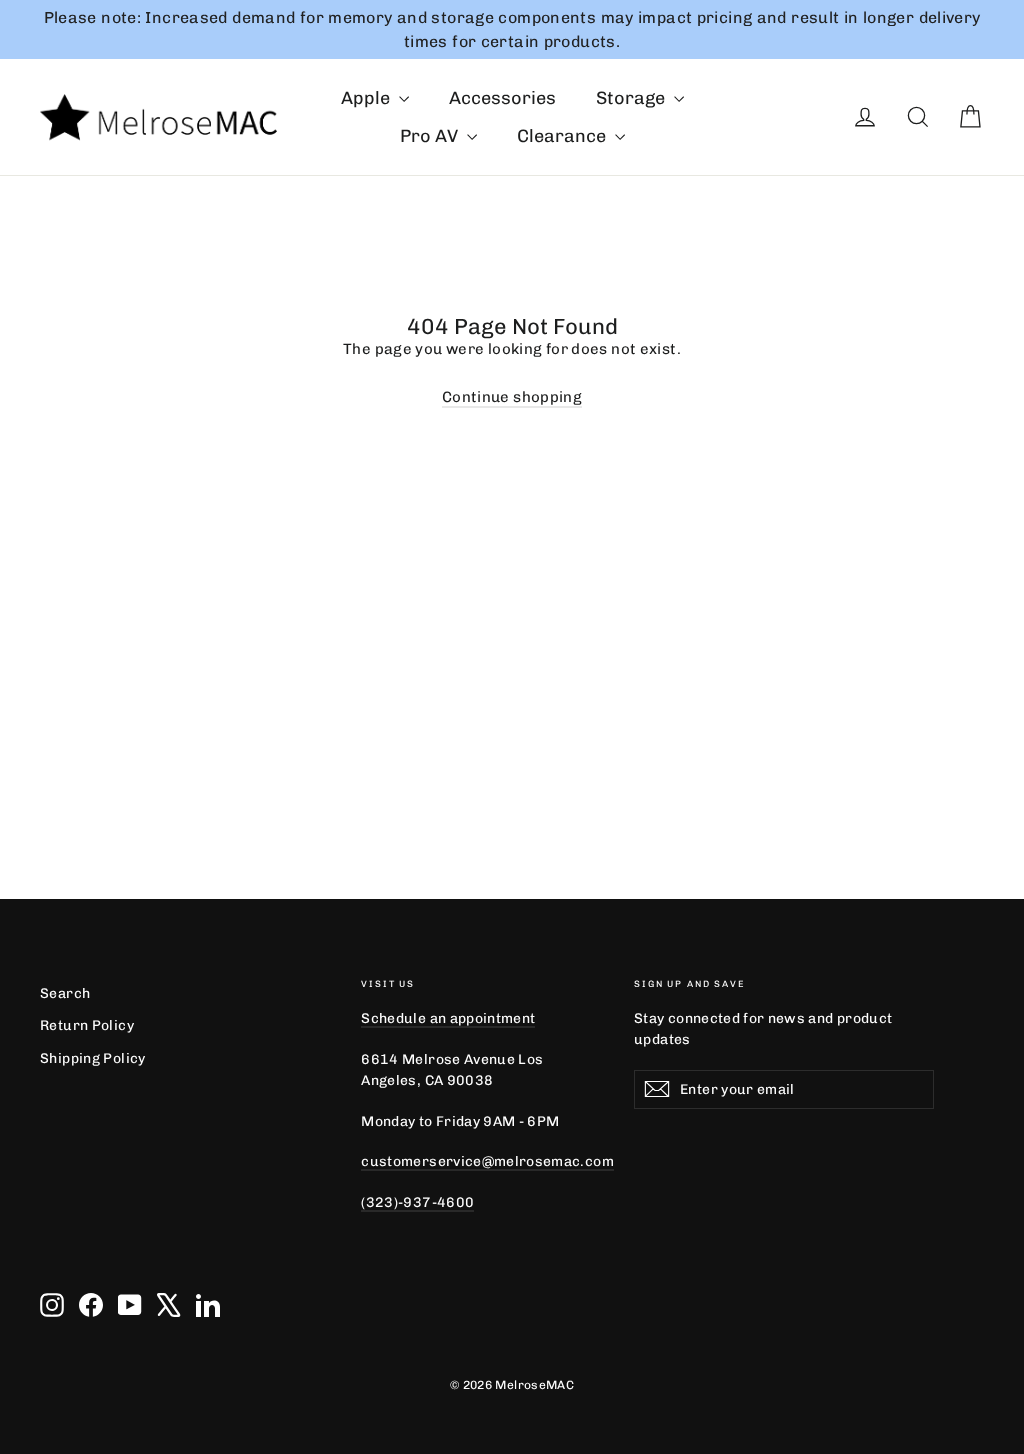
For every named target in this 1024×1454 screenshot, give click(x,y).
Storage (632, 98)
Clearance (563, 136)
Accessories (502, 98)
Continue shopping (512, 397)
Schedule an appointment (448, 1018)
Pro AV (431, 136)
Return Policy (87, 1025)
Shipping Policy (93, 1058)
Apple (367, 98)
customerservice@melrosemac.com (487, 1161)
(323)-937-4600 (417, 1202)
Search (65, 993)
